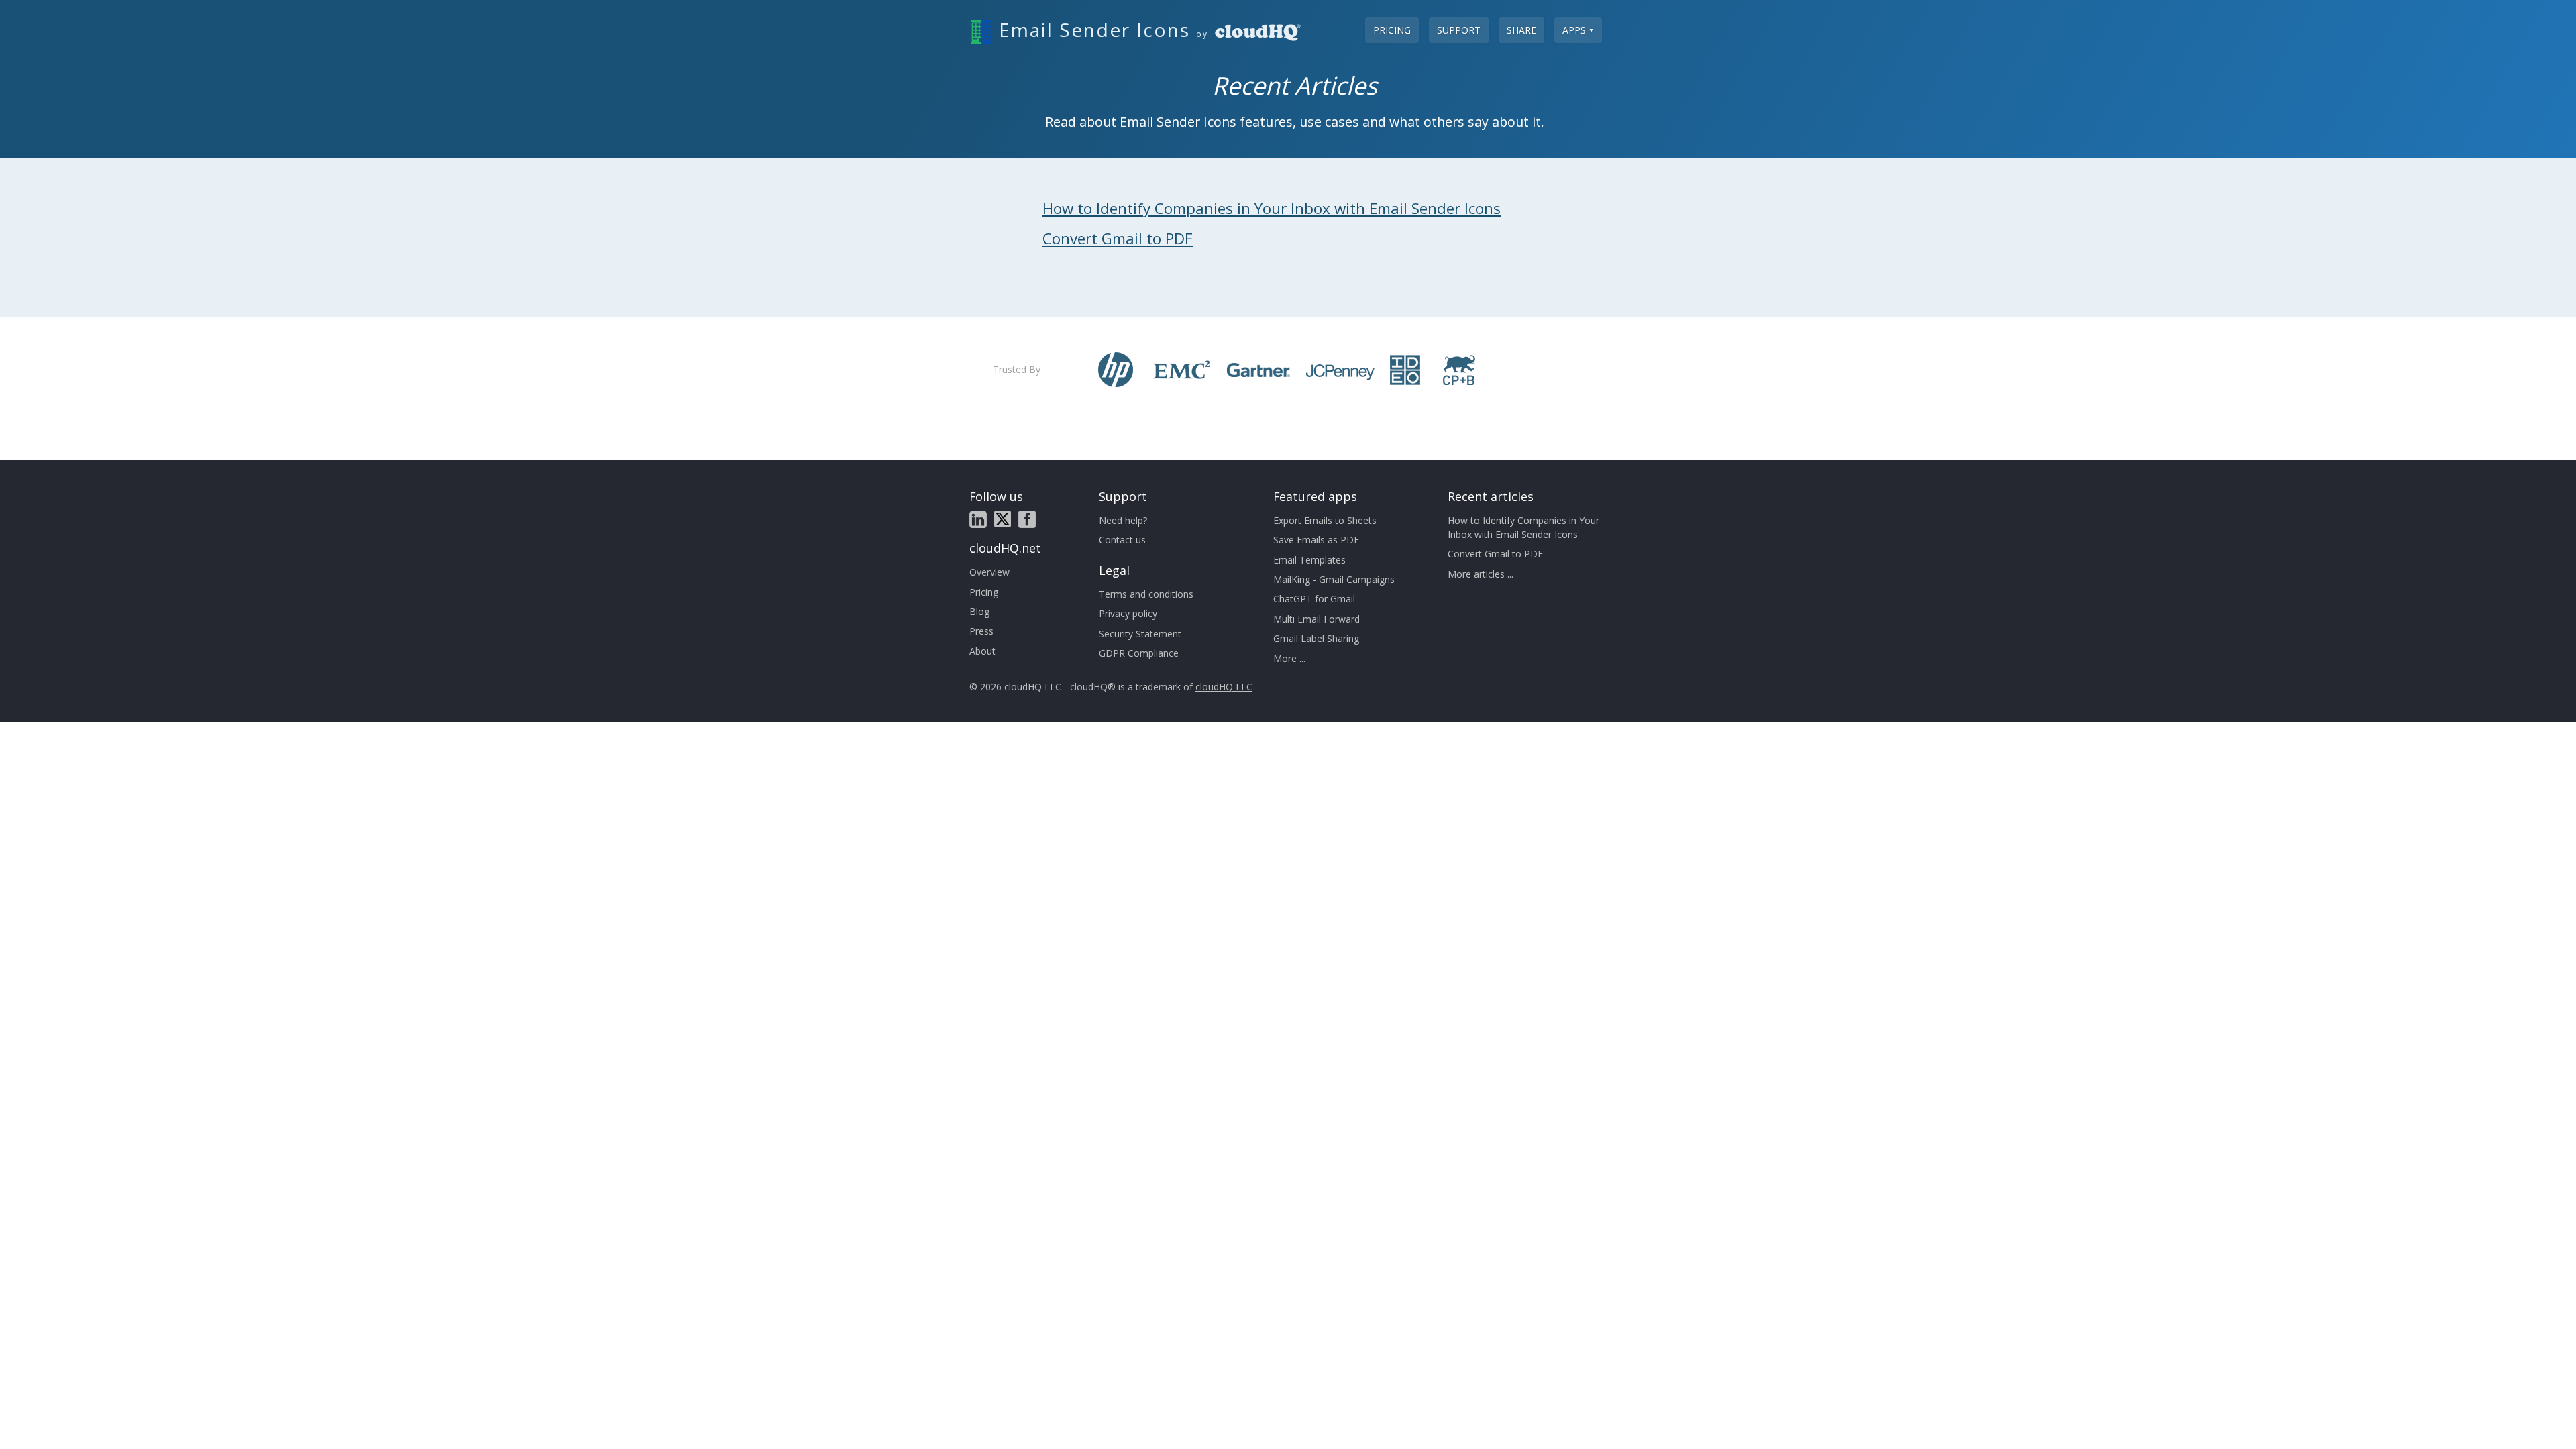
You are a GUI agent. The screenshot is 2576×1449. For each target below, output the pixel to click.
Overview (989, 572)
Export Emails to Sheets (1325, 520)
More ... (1289, 658)
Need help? (1123, 520)
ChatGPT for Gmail (1314, 599)
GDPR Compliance (1139, 653)
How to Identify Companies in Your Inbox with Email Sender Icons (1272, 208)
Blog (979, 611)
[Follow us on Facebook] (1027, 519)
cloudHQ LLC (1224, 687)
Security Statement (1140, 634)
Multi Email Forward (1317, 619)
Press (981, 631)
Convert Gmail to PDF (1118, 238)
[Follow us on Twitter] (1003, 519)
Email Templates (1309, 560)
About (982, 651)
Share (1521, 30)
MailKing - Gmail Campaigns (1334, 579)
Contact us (1122, 540)
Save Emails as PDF (1316, 540)
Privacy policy (1128, 613)
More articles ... (1481, 574)
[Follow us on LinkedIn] (978, 519)
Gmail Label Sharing (1316, 638)
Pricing (1392, 30)
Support (1459, 30)
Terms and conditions (1146, 594)
